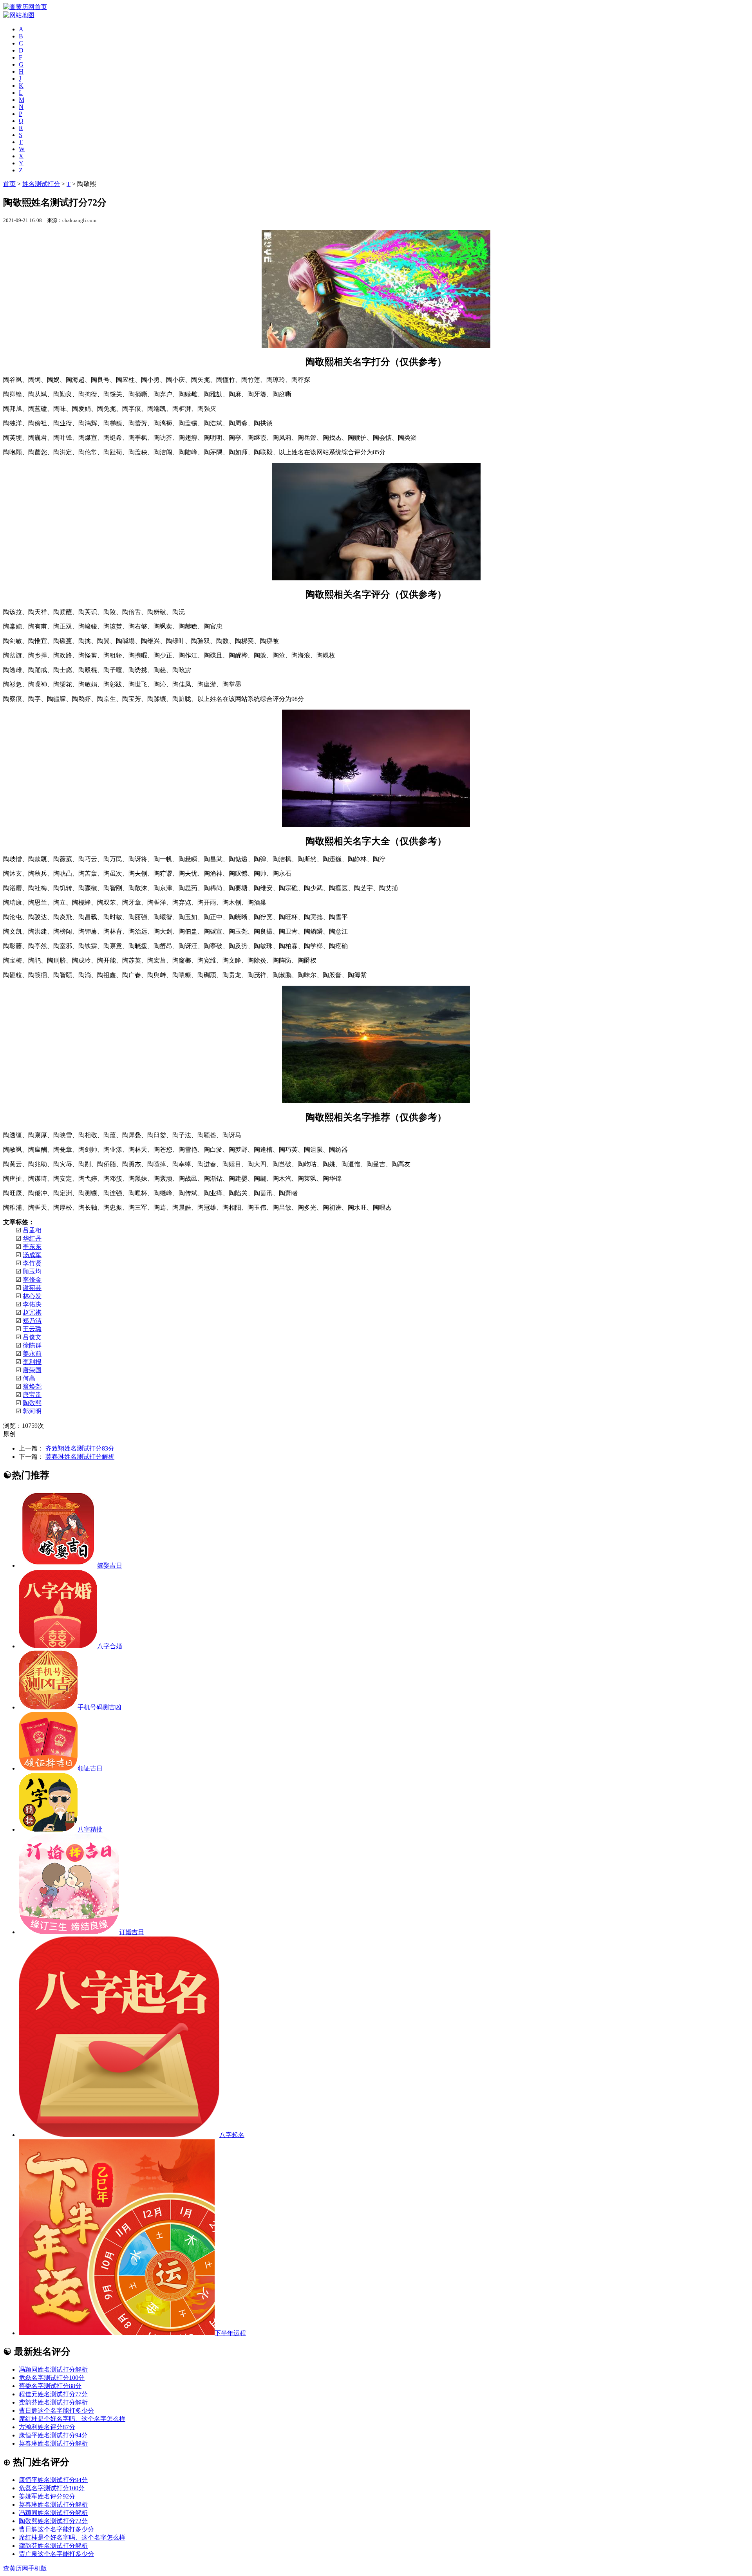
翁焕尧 (32, 1386)
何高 (29, 1378)
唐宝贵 (32, 1395)
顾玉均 (32, 1271)
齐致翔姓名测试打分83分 (80, 1448)
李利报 (32, 1362)
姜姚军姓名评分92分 (47, 2496)
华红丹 (32, 1238)
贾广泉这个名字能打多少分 (56, 2554)
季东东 (32, 1247)
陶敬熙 (32, 1403)
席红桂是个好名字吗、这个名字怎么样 (72, 2419)
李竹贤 (32, 1263)
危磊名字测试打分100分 (52, 2378)
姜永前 (32, 1354)
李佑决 (32, 1304)
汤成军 (32, 1255)
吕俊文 (32, 1337)
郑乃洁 (32, 1321)
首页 (9, 184)
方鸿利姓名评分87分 (47, 2427)
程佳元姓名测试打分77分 (53, 2394)
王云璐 (32, 1329)
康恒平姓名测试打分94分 (53, 2435)
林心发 (32, 1296)
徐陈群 (32, 1345)
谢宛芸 (32, 1288)
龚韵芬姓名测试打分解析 (53, 2402)
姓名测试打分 (41, 184)
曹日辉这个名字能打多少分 (56, 2411)
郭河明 (32, 1411)
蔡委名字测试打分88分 (50, 2386)
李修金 (32, 1280)
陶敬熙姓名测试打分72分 (53, 2521)
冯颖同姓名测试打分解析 (53, 2369)
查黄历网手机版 (25, 2568)
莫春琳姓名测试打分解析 (80, 1457)
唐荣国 (32, 1370)
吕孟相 (32, 1230)
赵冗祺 (32, 1312)
